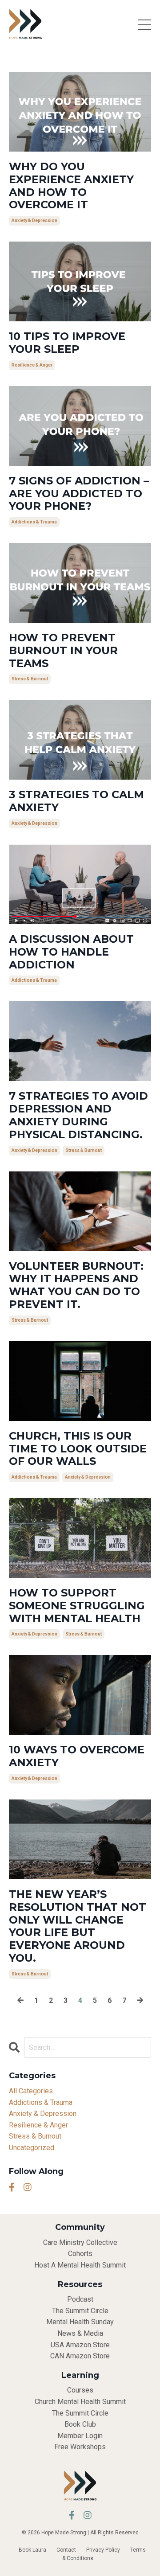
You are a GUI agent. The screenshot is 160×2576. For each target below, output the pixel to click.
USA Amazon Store (80, 2345)
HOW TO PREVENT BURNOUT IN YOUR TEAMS (63, 651)
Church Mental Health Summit (80, 2402)
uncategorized (32, 2148)
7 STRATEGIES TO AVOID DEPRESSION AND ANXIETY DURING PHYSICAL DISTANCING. (78, 1115)
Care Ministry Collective (80, 2242)
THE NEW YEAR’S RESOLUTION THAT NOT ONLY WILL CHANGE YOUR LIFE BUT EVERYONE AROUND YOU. (78, 1926)
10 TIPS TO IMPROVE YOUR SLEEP (67, 343)
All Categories (31, 2091)
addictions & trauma (34, 522)
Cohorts (80, 2254)
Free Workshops (80, 2447)
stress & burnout (30, 679)
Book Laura (32, 2550)
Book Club (80, 2424)
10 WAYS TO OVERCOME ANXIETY (77, 1756)
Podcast (80, 2299)
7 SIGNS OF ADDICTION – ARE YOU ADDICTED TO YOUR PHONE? (79, 494)
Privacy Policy (103, 2550)
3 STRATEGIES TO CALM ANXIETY (76, 801)
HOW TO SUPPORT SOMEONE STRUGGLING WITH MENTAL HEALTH (77, 1606)
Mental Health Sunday (80, 2322)
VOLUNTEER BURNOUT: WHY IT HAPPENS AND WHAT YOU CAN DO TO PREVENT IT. (76, 1285)
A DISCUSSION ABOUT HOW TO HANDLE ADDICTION (71, 952)
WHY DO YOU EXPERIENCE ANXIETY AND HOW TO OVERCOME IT (71, 186)
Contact (66, 2550)
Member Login (80, 2436)
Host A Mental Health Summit (80, 2265)
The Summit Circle (80, 2311)
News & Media (80, 2333)
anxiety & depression (34, 221)
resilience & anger (32, 365)
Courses (80, 2390)
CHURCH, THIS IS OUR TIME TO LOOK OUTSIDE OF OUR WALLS (78, 1449)
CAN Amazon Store (80, 2356)
